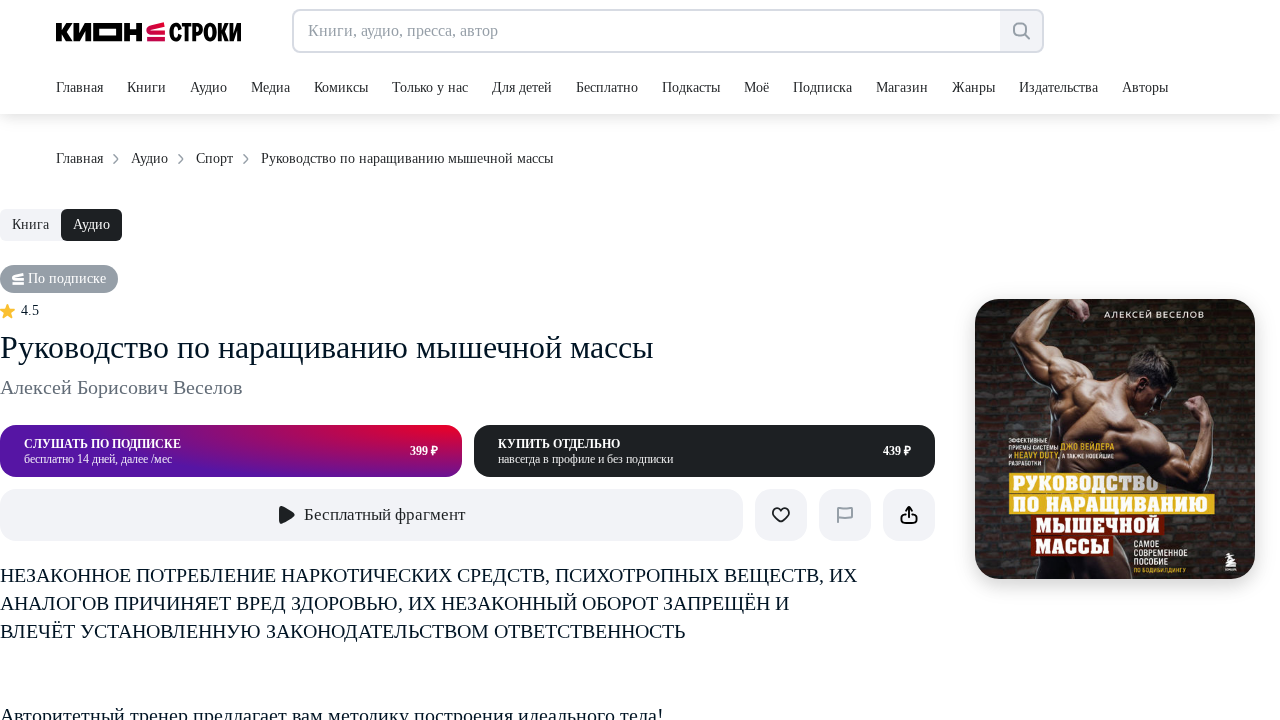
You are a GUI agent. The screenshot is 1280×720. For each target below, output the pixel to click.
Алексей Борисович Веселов (121, 387)
